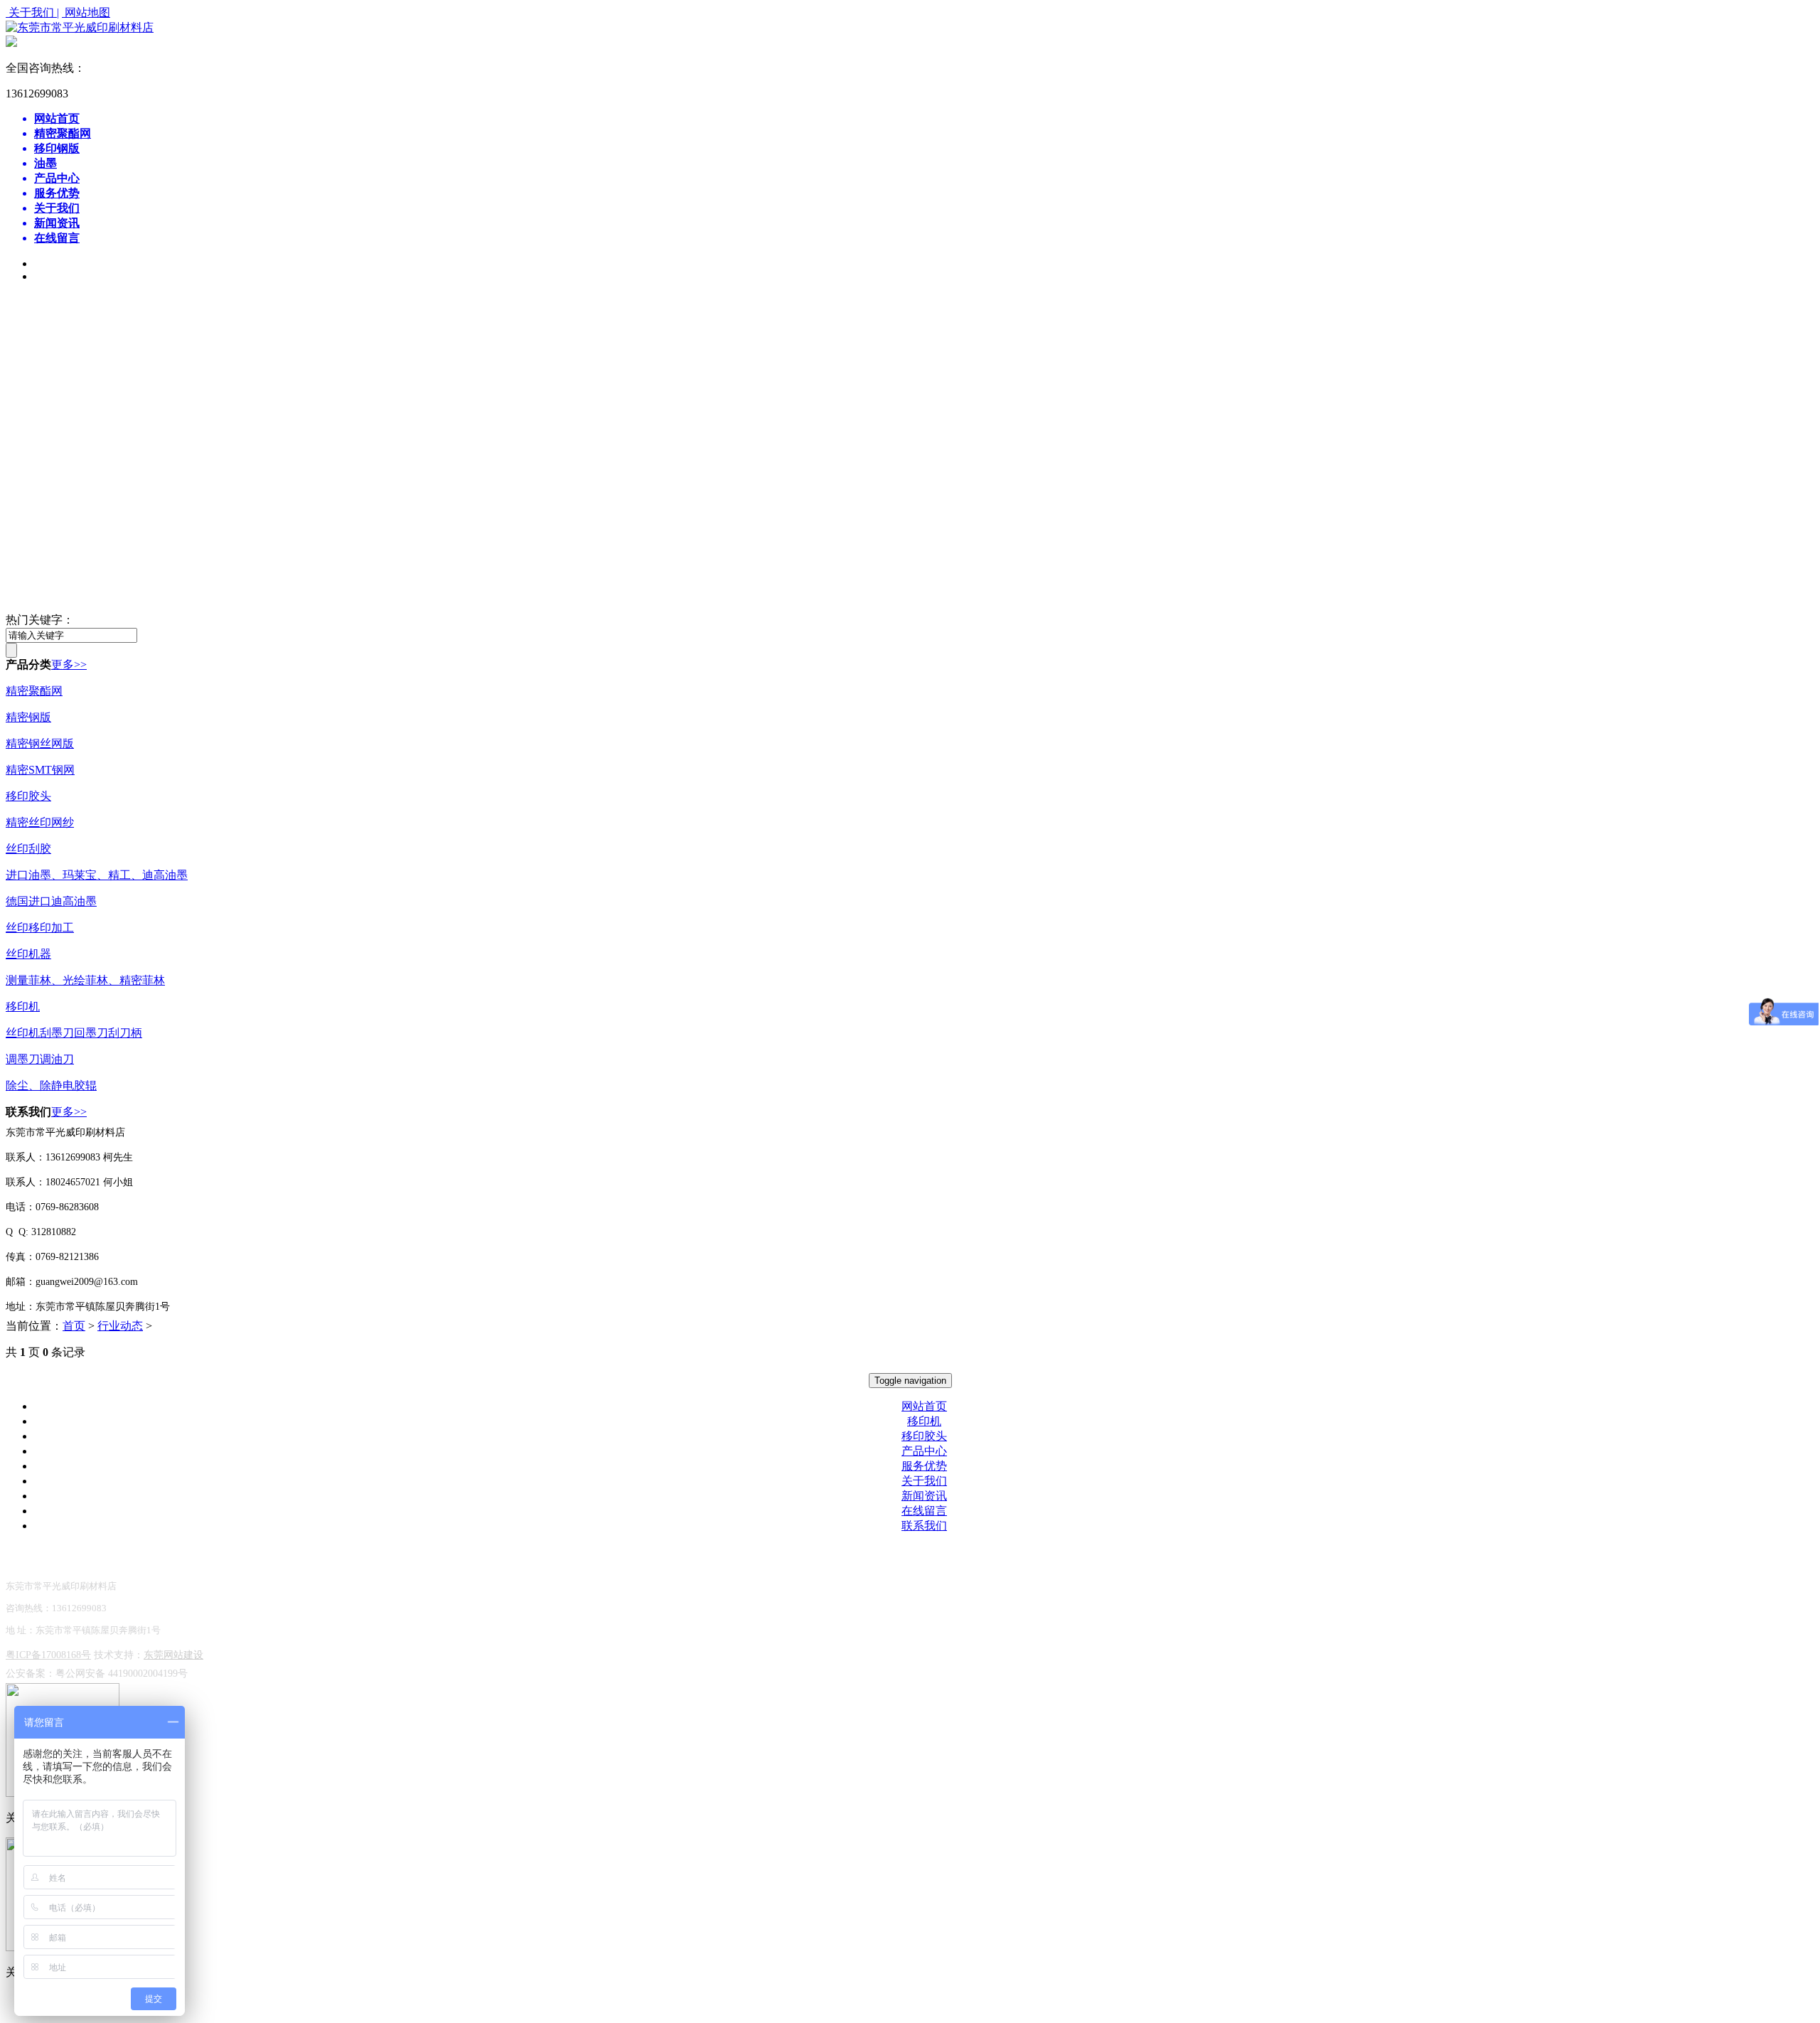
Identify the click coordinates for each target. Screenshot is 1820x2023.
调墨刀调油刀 (40, 1059)
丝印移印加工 (40, 928)
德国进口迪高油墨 (51, 901)
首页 (74, 1326)
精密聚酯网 (34, 691)
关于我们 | (32, 12)
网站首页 (924, 1406)
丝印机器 (28, 954)
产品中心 (924, 1451)
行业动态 (120, 1326)
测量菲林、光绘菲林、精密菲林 (85, 980)
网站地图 (86, 12)
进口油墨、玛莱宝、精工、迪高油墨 (97, 875)
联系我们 (924, 1526)
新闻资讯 (924, 1496)
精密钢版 (28, 717)
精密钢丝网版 (40, 743)
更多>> (69, 664)
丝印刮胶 (28, 849)
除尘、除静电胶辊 (51, 1085)
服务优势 (924, 1466)
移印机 (23, 1007)
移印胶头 (28, 796)
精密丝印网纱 (40, 822)
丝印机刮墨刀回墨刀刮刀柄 (74, 1033)
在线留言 (924, 1511)
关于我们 (924, 1481)
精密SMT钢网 (40, 770)
